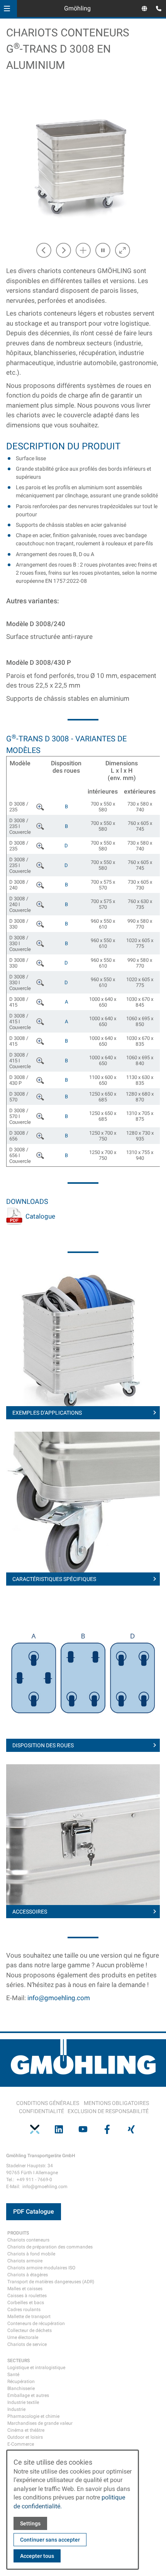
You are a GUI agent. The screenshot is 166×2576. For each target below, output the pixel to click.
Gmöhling (77, 8)
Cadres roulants (24, 2310)
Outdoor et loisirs (25, 2437)
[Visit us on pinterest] (35, 2129)
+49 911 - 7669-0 (34, 2180)
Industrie (16, 2409)
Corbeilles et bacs (26, 2303)
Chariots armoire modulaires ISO (41, 2268)
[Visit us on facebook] (107, 2129)
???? (41, 806)
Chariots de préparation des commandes (50, 2247)
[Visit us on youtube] (83, 2129)
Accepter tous (37, 2556)
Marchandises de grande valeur (40, 2423)
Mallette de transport (29, 2317)
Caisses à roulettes (27, 2296)
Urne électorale (23, 2337)
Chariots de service (27, 2344)
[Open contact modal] (157, 9)
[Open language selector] (144, 9)
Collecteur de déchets (30, 2330)
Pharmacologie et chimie (33, 2416)
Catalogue (40, 1216)
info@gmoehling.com (59, 1998)
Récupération (21, 2381)
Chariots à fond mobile (31, 2254)
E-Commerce (21, 2444)
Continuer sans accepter (50, 2540)
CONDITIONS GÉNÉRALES (48, 2103)
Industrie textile (23, 2402)
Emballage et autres (28, 2395)
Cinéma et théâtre (26, 2430)
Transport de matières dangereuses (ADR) (51, 2282)
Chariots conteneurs (28, 2240)
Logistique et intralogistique (36, 2368)
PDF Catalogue (34, 2212)
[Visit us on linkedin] (59, 2129)
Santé (13, 2375)
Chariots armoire (25, 2261)
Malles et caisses (25, 2289)
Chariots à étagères (28, 2275)
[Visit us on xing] (131, 2129)
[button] (7, 9)
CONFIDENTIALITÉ (41, 2111)
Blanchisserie (21, 2388)
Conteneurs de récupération (36, 2323)
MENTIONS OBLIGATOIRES (116, 2103)
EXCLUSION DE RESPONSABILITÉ (108, 2111)
